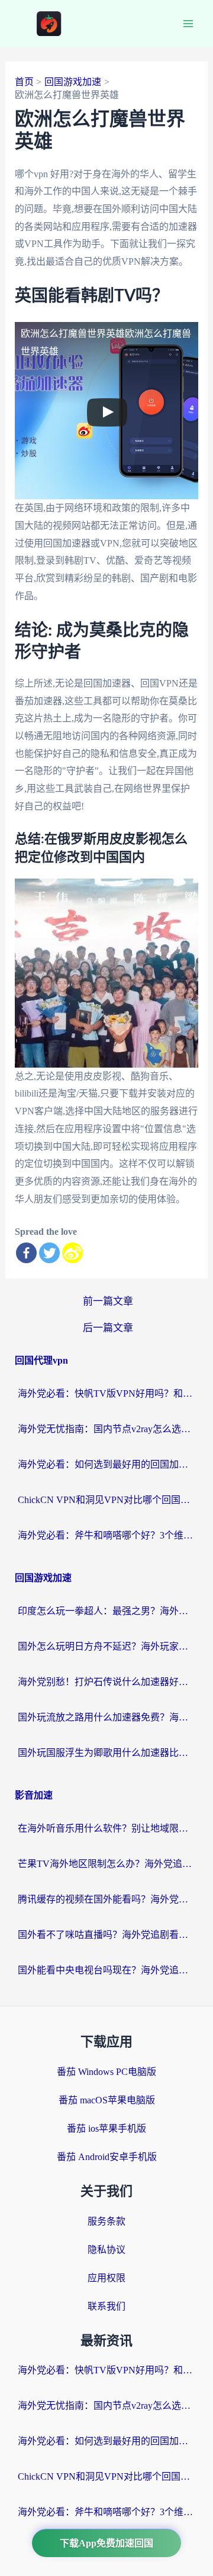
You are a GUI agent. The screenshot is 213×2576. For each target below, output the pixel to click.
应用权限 (106, 2278)
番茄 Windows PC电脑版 (106, 2072)
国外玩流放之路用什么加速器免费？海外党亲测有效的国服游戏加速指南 (106, 1717)
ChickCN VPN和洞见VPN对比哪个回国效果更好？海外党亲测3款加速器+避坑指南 (106, 1500)
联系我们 (106, 2306)
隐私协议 (106, 2250)
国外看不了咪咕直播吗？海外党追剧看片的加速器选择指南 (106, 1935)
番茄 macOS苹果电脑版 (107, 2100)
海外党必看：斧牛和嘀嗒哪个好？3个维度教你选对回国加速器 (106, 1535)
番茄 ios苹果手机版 (106, 2128)
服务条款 (106, 2221)
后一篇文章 (108, 1328)
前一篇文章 (108, 1301)
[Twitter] (49, 1253)
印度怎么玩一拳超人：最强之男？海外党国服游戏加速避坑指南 (106, 1611)
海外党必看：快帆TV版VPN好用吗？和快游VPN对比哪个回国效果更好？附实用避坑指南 (106, 1393)
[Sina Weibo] (72, 1253)
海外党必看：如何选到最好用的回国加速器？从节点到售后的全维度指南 (106, 1464)
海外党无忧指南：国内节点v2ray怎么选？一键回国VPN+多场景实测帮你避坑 (106, 1429)
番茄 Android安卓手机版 (107, 2157)
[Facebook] (26, 1253)
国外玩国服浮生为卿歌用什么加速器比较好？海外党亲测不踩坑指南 (106, 1753)
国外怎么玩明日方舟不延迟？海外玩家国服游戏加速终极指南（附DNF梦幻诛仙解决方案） (106, 1646)
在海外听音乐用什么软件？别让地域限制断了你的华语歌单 (106, 1828)
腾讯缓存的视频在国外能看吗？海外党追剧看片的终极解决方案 (106, 1899)
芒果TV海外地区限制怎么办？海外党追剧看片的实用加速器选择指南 (106, 1864)
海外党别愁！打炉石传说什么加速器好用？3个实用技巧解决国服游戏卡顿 (106, 1682)
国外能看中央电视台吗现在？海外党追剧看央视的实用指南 (106, 1970)
